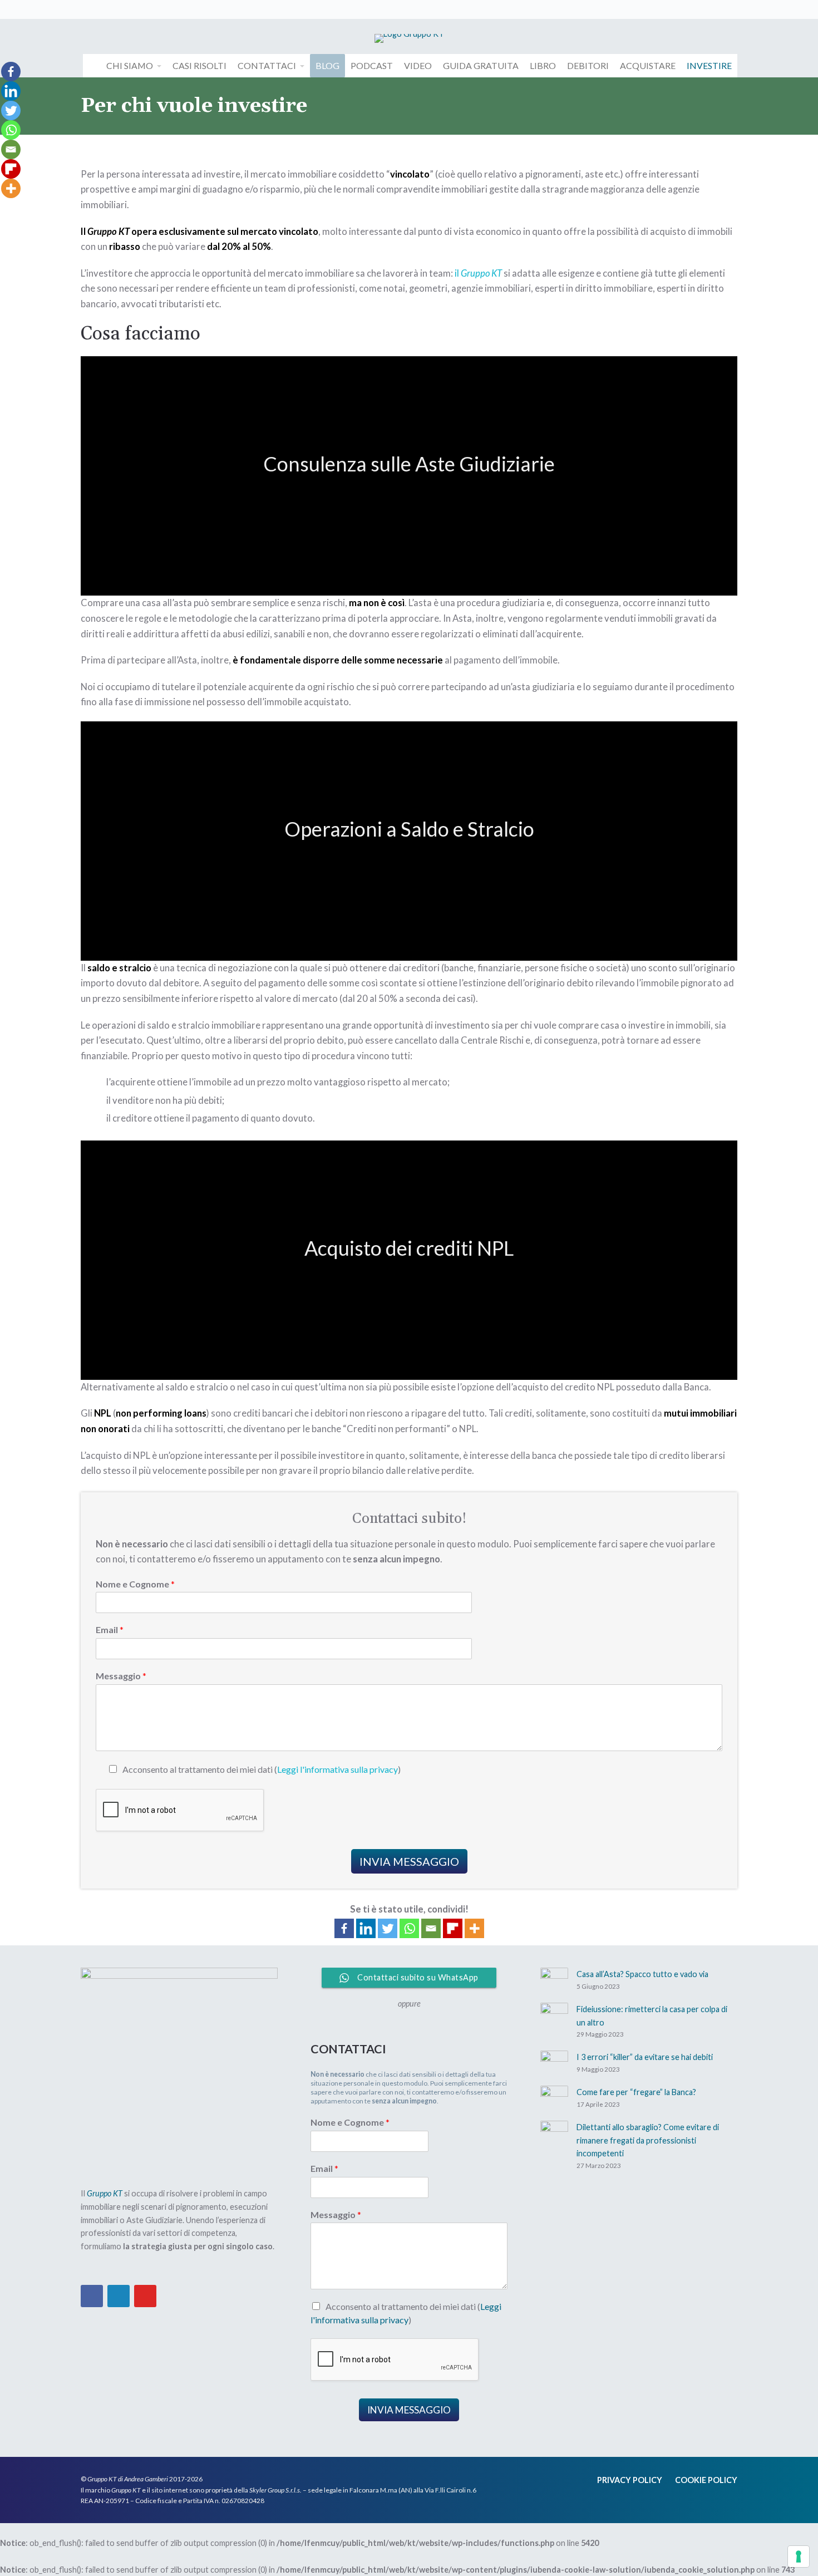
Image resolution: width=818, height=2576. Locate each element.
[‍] (89, 9)
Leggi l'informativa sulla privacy (337, 1769)
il (458, 273)
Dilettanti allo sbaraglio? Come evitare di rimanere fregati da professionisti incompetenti (648, 2140)
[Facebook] (344, 1928)
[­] (92, 66)
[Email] (431, 1928)
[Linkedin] (366, 1928)
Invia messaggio (409, 1861)
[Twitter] (388, 1928)
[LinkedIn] (119, 2296)
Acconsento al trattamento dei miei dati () (262, 1769)
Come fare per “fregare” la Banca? (636, 2092)
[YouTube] (145, 2296)
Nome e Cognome (135, 1584)
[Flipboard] (453, 1928)
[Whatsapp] (409, 1928)
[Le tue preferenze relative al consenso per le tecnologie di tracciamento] (799, 2557)
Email (110, 1629)
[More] (474, 1928)
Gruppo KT (481, 273)
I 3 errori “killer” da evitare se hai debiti (645, 2057)
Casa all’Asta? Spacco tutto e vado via (642, 1974)
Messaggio (121, 1676)
